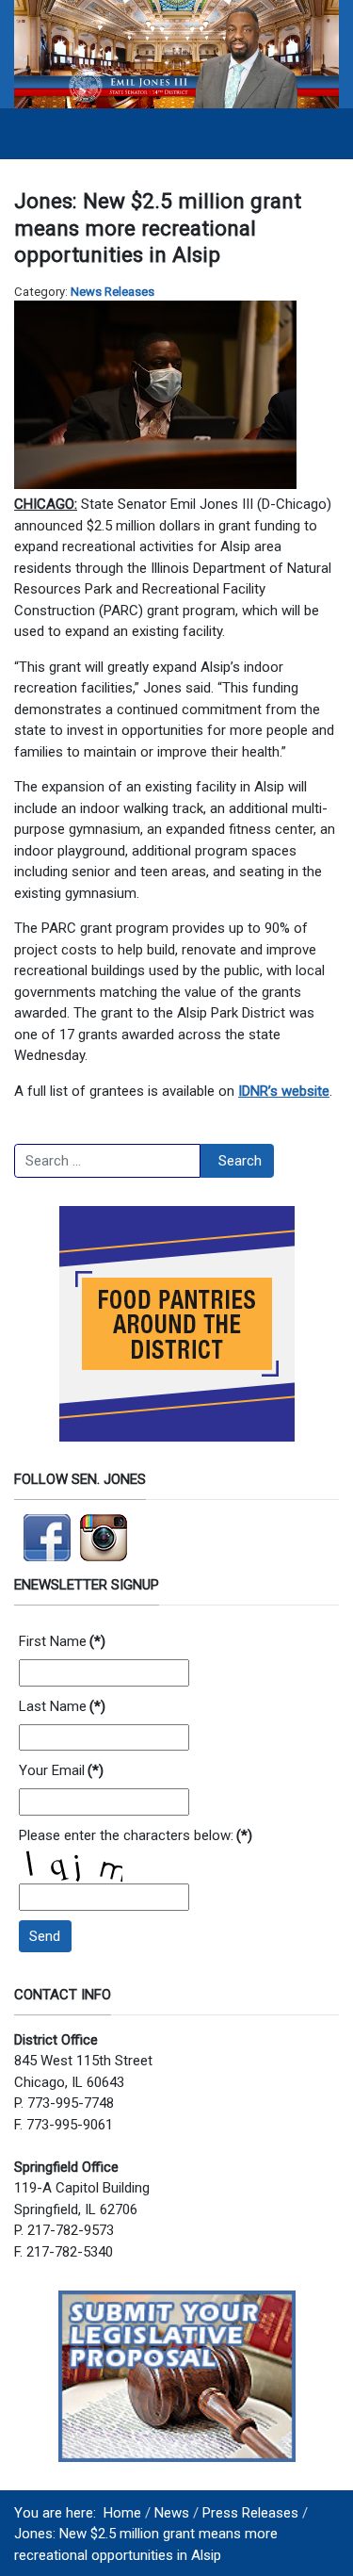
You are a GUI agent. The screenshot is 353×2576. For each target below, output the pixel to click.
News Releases (112, 292)
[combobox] (107, 1161)
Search (240, 1161)
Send (45, 1936)
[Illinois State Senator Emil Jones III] (176, 53)
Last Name (62, 1706)
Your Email (61, 1770)
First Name (62, 1641)
